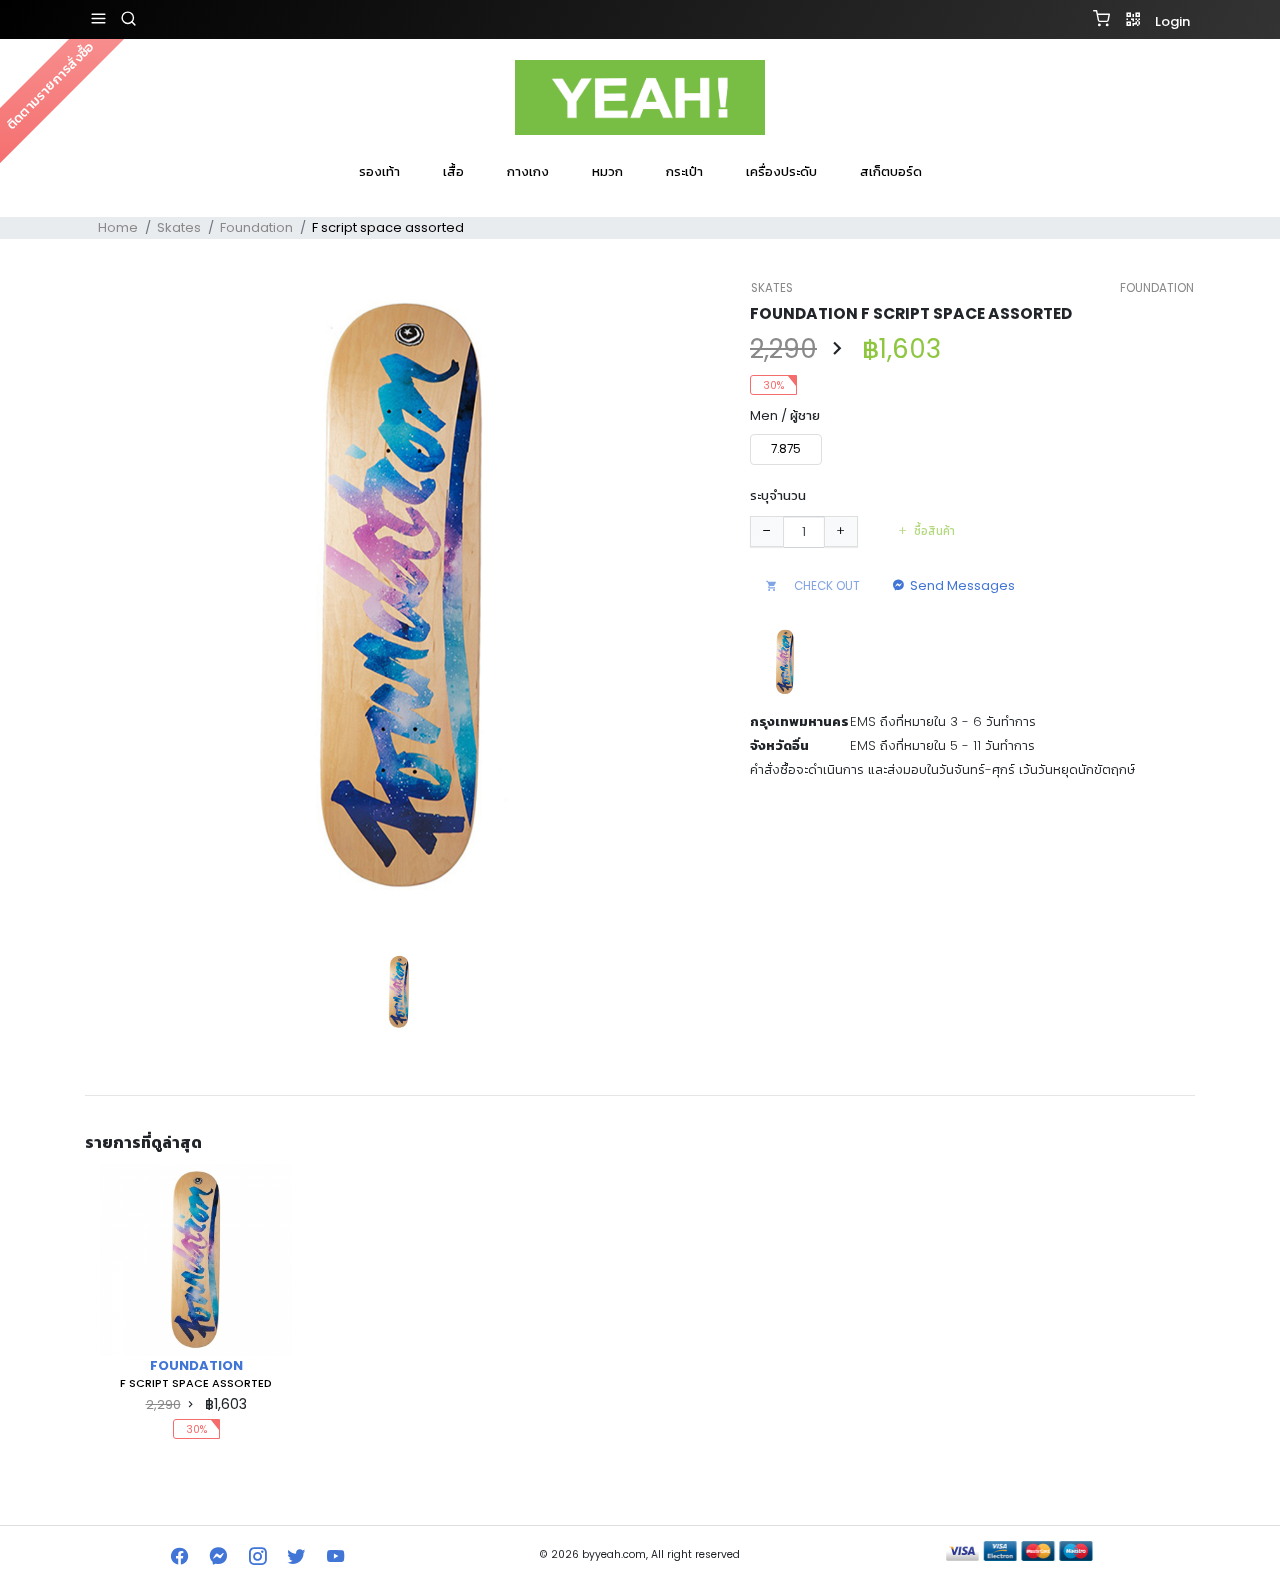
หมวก (607, 171)
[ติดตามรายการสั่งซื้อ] (640, 198)
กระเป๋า (684, 171)
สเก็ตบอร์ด (891, 171)
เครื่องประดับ (781, 171)
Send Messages (962, 585)
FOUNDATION (1157, 288)
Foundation (256, 227)
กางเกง (528, 171)
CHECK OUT (825, 586)
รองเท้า (379, 171)
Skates (179, 227)
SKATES (772, 288)
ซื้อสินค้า (934, 531)
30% (773, 385)
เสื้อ (453, 171)
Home (118, 227)
